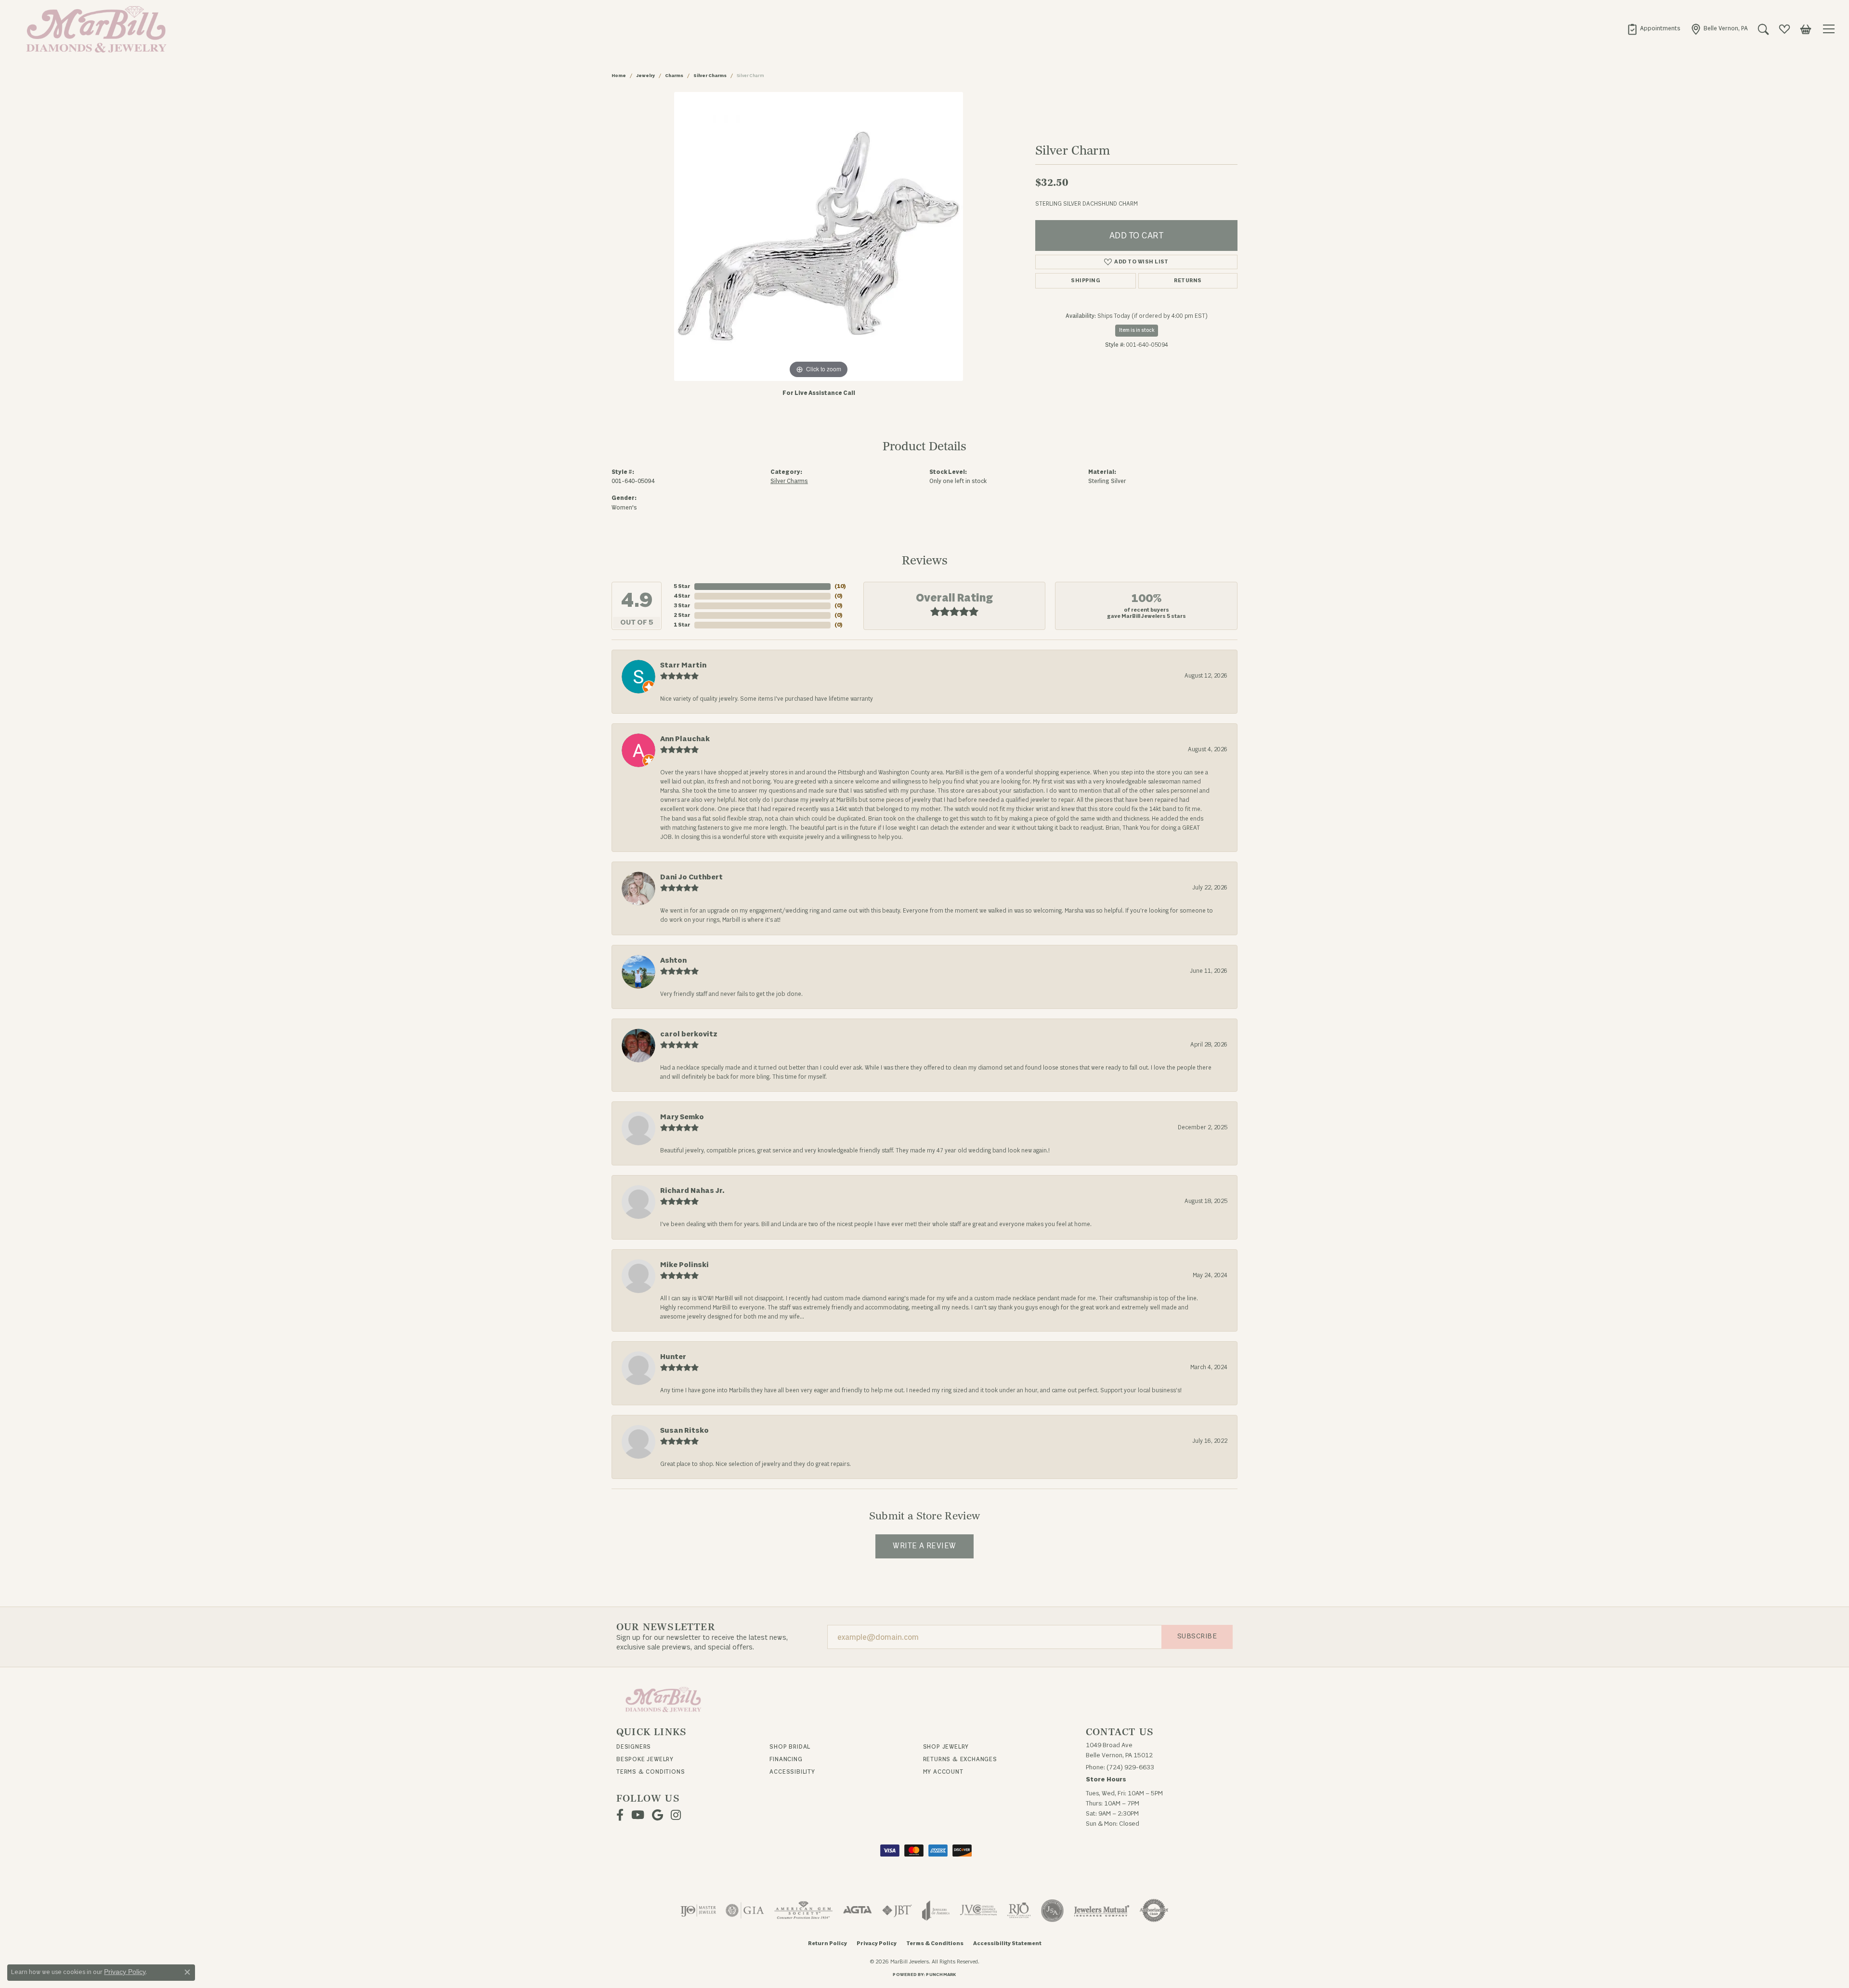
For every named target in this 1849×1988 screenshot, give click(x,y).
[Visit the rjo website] (1019, 1910)
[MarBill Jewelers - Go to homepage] (663, 1699)
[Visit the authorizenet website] (1154, 1910)
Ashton (673, 961)
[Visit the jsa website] (1052, 1910)
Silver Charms (710, 76)
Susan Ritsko (684, 1431)
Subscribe (1197, 1636)
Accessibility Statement (1007, 1943)
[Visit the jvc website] (978, 1910)
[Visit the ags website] (803, 1910)
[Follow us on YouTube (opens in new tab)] (638, 1815)
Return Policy (827, 1943)
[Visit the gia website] (745, 1910)
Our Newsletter (666, 1627)
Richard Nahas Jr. (692, 1191)
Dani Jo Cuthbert (691, 877)
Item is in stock (1137, 330)
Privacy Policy (877, 1943)
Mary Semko (682, 1117)
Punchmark (941, 1975)
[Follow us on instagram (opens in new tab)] (676, 1815)
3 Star (682, 606)
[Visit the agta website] (857, 1910)
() (840, 586)
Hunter (673, 1357)
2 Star (682, 615)
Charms (674, 76)
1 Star (682, 625)
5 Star (682, 586)
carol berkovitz (689, 1034)
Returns (1188, 281)
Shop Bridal (790, 1747)
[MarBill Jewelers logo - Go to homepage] (94, 29)
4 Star (682, 596)
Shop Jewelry (946, 1747)
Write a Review (924, 1546)
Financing (786, 1759)
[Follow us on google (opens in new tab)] (658, 1815)
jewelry (645, 76)
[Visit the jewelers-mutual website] (1101, 1910)
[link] (1654, 29)
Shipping (1086, 281)
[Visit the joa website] (936, 1910)
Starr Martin (683, 665)
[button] (1763, 29)
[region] (819, 236)
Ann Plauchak (685, 739)
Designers (634, 1747)
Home (619, 76)
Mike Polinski (684, 1265)
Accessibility (792, 1772)
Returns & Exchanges (960, 1759)
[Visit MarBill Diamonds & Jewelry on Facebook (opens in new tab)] (620, 1815)
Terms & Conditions (651, 1772)
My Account (943, 1772)
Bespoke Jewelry (645, 1759)
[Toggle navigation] (1830, 29)
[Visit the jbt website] (897, 1910)
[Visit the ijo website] (698, 1910)
